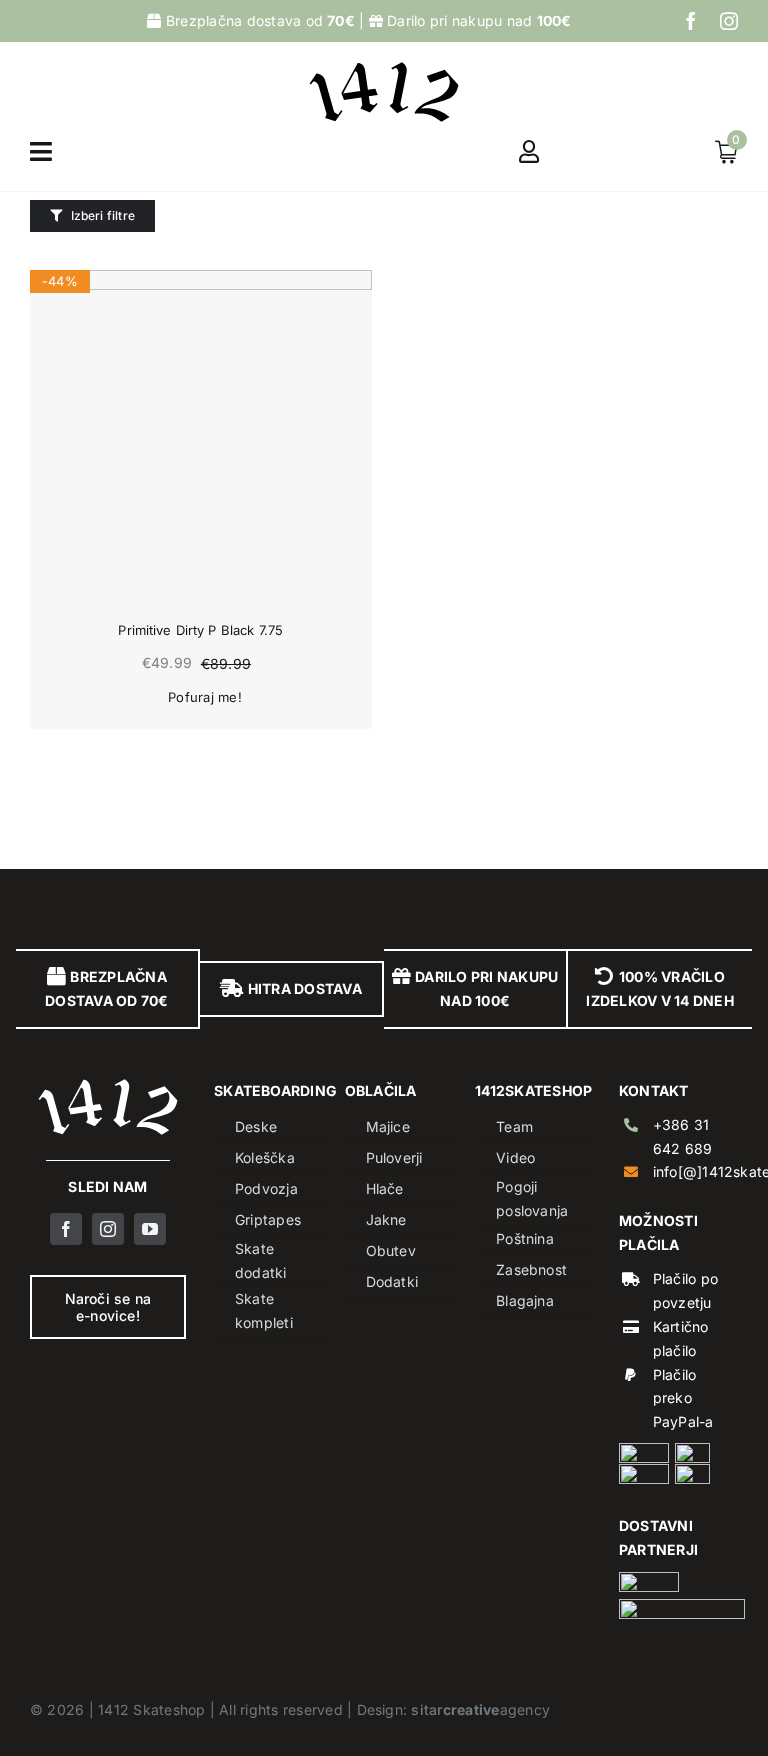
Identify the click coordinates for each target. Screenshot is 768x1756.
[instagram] (729, 21)
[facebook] (691, 21)
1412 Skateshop (151, 1709)
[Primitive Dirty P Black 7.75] (201, 441)
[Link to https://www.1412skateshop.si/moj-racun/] (529, 151)
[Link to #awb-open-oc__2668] (41, 151)
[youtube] (150, 1229)
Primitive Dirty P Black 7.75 (200, 630)
